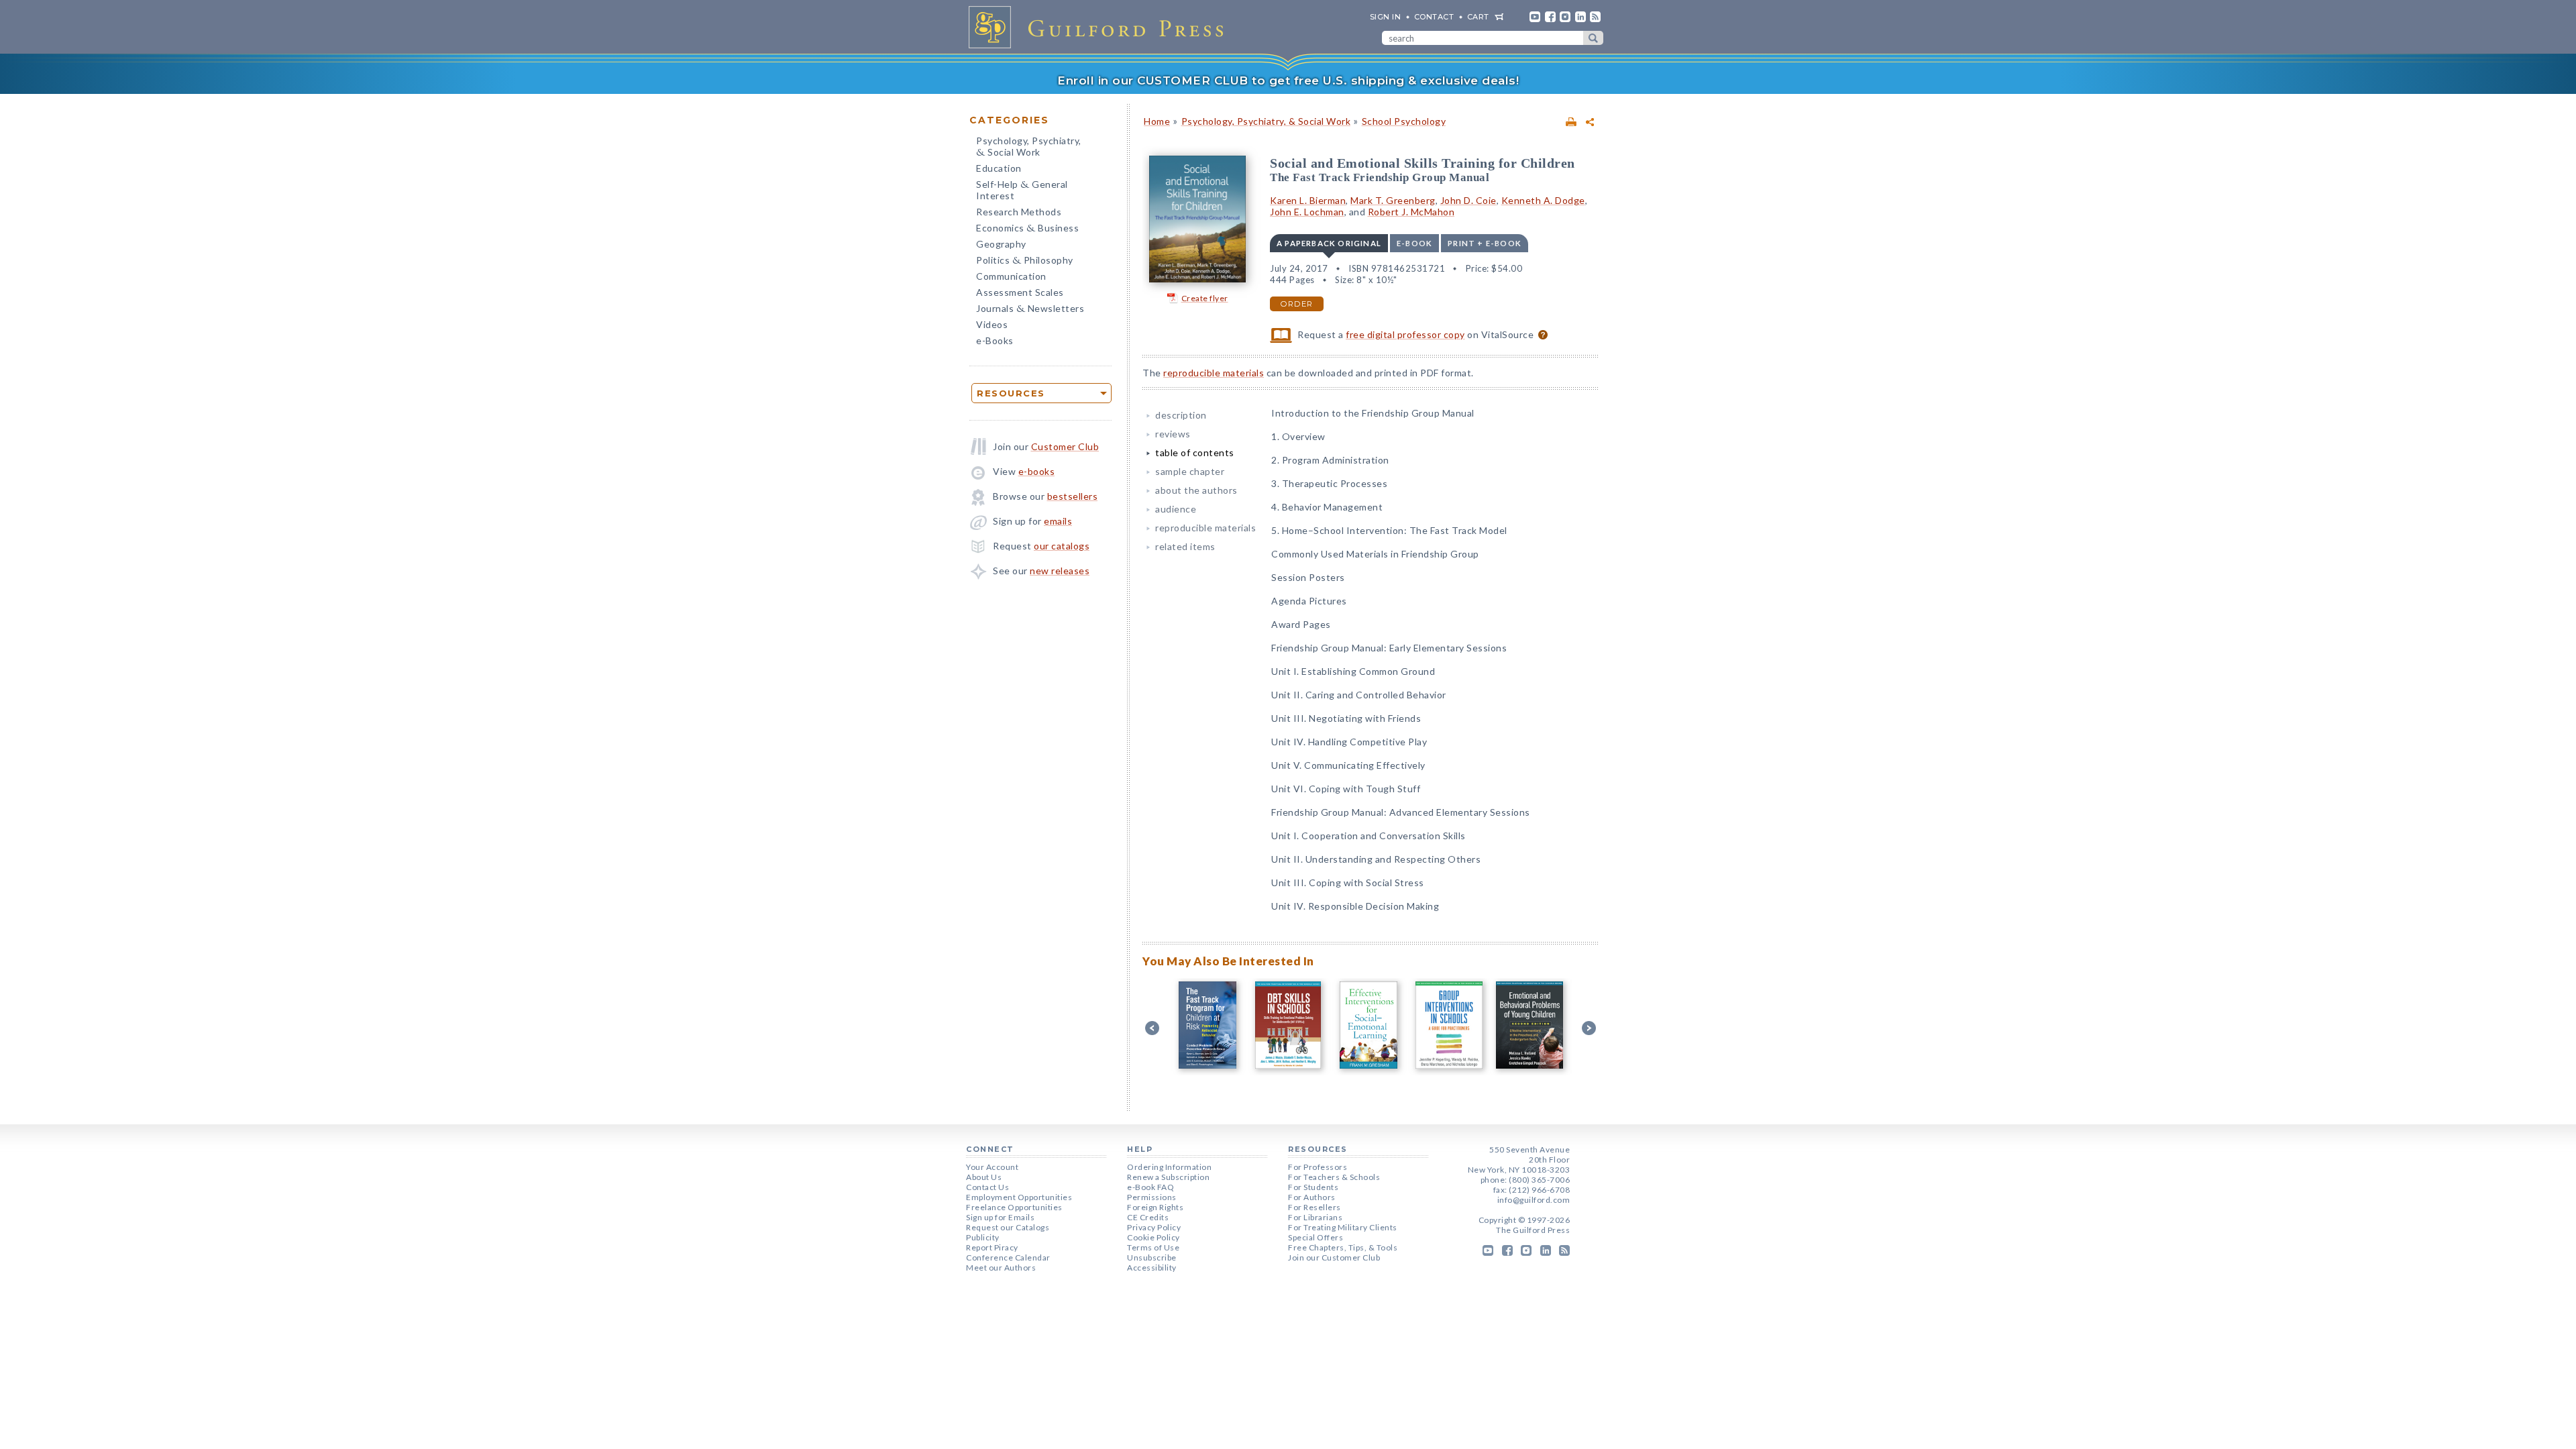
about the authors (1196, 490)
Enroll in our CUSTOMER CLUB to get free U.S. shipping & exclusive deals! (1288, 80)
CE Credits (1148, 1217)
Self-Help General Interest (1022, 190)
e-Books (995, 340)
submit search (1593, 38)
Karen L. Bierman (1308, 200)
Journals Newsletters (1030, 310)
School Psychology (1404, 121)
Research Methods (1019, 212)
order (1297, 304)
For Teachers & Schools (1334, 1177)
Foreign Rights (1155, 1207)
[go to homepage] (1100, 27)
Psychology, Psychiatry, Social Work (1029, 148)
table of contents (1195, 452)
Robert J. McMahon (1411, 212)
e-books (1037, 471)
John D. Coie (1468, 200)
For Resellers (1314, 1207)
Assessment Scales (1020, 292)
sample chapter (1190, 471)
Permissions (1152, 1197)
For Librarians (1315, 1217)
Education (999, 168)
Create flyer (1205, 298)
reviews (1173, 434)
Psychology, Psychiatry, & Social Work (1266, 121)
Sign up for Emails (1000, 1217)
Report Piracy (992, 1247)
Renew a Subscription (1168, 1177)
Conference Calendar (1008, 1257)
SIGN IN (1386, 17)
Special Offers (1316, 1237)
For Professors (1318, 1167)
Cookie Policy (1153, 1237)
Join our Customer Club (1334, 1257)
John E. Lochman (1307, 212)
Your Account (992, 1167)
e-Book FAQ (1150, 1187)
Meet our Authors (1001, 1268)
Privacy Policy (1154, 1227)
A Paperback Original (1329, 243)
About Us (984, 1177)
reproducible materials (1214, 373)
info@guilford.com (1534, 1200)
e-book (1414, 243)
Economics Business (1027, 229)
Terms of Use (1153, 1247)
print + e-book (1485, 243)
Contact (1434, 17)
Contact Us (987, 1187)
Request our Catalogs (1008, 1227)
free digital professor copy (1405, 334)
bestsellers (1073, 496)
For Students (1313, 1187)
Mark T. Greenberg (1393, 200)
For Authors (1312, 1197)
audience (1176, 509)
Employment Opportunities (1019, 1197)
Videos (992, 324)
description (1181, 415)
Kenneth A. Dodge (1543, 200)
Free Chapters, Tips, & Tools (1343, 1247)
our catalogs (1062, 546)
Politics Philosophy (1025, 261)
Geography (1001, 244)
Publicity (983, 1237)
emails (1058, 521)
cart (1478, 17)
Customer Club (1065, 446)
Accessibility (1152, 1268)
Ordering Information (1169, 1167)
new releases (1060, 571)
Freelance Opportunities (1014, 1207)
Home (1157, 121)
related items (1185, 546)
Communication (1011, 276)
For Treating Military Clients (1343, 1227)
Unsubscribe (1152, 1257)
